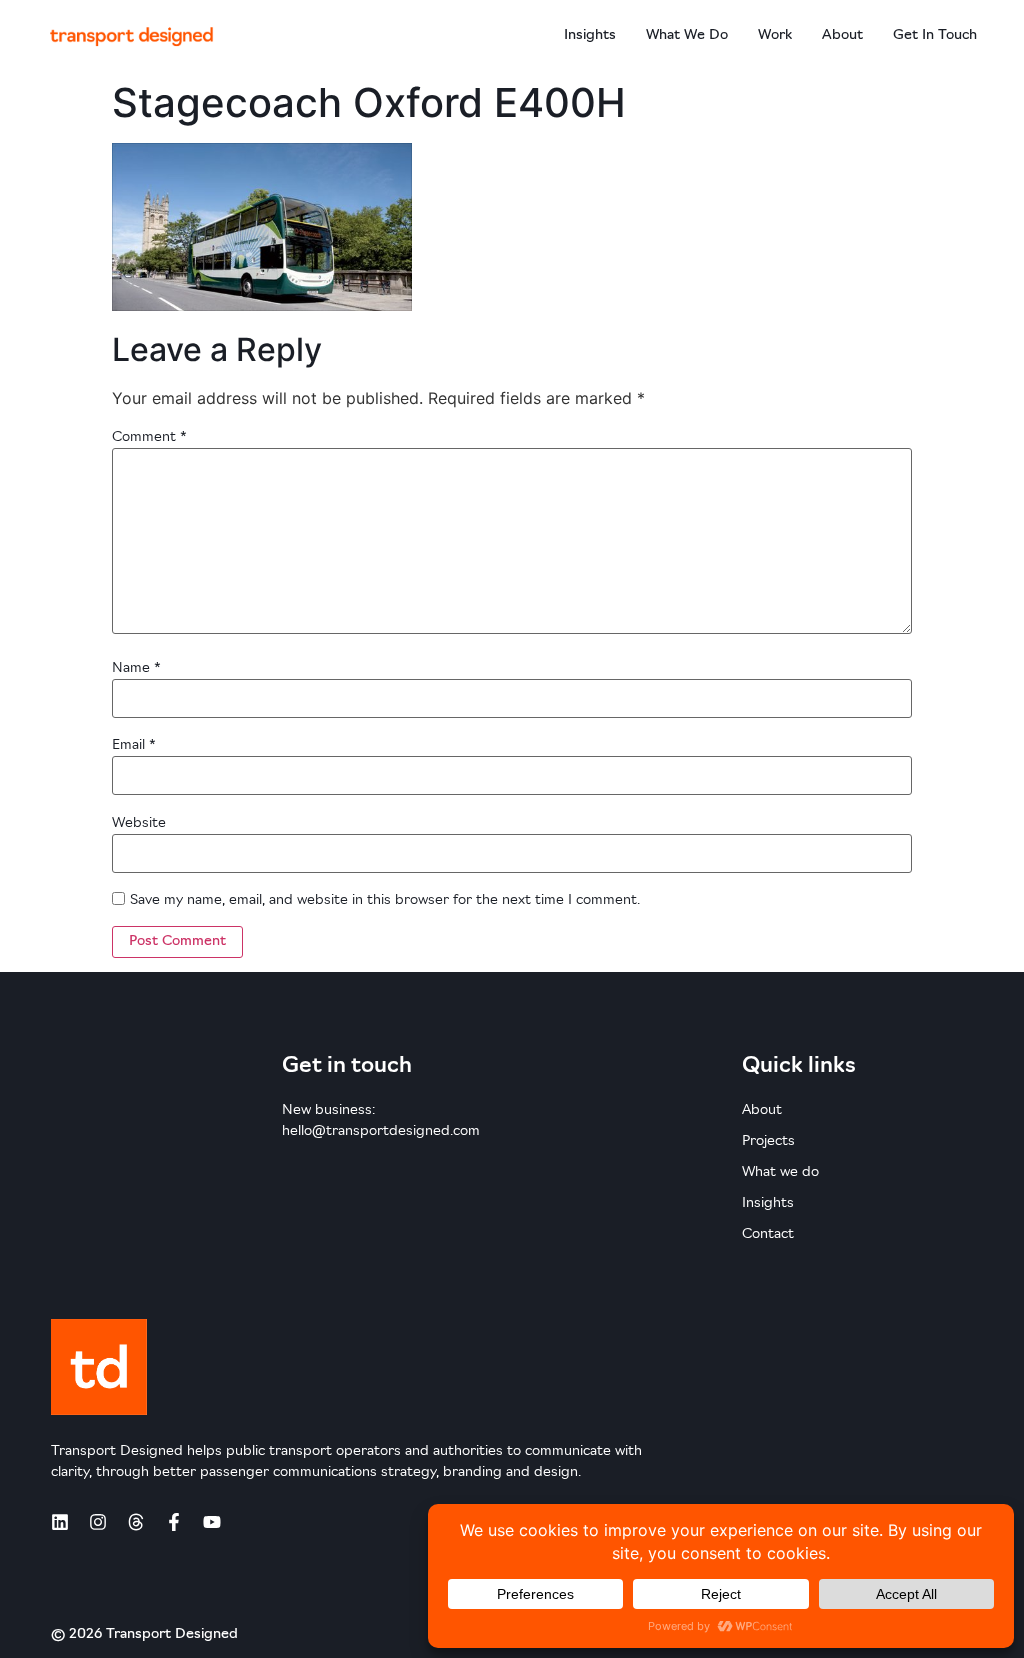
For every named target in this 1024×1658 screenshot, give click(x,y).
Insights (590, 35)
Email (134, 745)
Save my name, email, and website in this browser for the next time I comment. (385, 900)
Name (136, 668)
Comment (149, 437)
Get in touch (935, 35)
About (842, 35)
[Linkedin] (60, 1522)
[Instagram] (98, 1522)
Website (139, 823)
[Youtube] (212, 1522)
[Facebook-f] (174, 1522)
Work (775, 35)
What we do (687, 35)
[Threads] (136, 1522)
